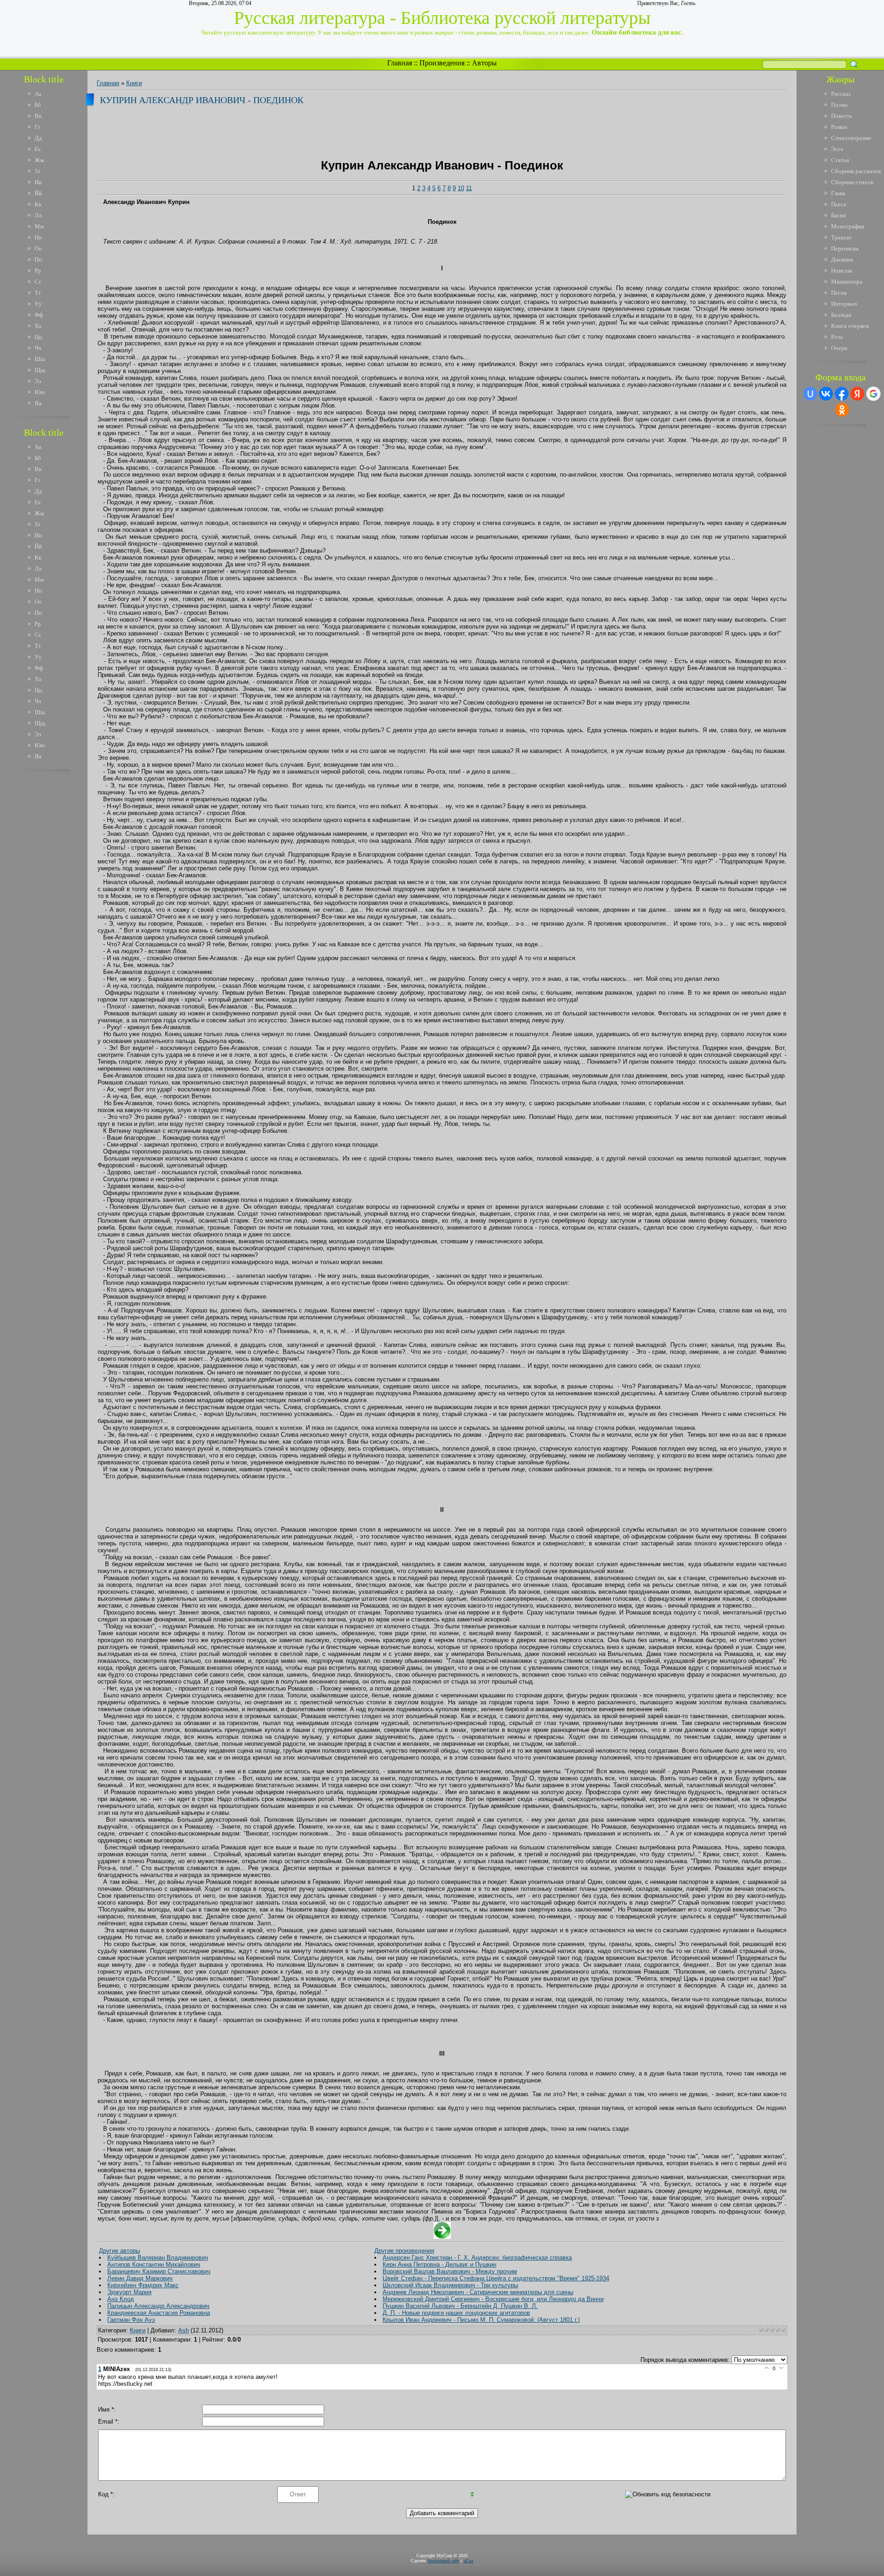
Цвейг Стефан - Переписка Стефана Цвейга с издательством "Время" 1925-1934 (496, 2278)
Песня (839, 293)
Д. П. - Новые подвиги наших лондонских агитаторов (456, 2313)
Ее (38, 149)
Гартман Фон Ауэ (131, 2320)
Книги (134, 83)
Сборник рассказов (856, 171)
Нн (38, 237)
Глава (838, 193)
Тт (38, 293)
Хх (38, 326)
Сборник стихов (852, 182)
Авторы (484, 63)
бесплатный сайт (443, 2561)
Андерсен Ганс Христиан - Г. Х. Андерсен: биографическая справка (477, 2258)
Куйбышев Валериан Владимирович (158, 2258)
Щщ (40, 370)
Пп (38, 259)
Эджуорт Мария (129, 2292)
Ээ (38, 381)
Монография (848, 226)
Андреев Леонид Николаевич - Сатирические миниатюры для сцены (478, 2292)
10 (461, 188)
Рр (38, 271)
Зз (37, 171)
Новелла (842, 271)
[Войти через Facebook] (842, 394)
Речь (837, 337)
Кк (38, 204)
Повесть (842, 116)
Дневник (842, 259)
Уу (38, 304)
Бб (38, 105)
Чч (38, 348)
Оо (38, 248)
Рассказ (841, 94)
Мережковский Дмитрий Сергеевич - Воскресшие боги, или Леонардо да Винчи (493, 2299)
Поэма (839, 105)
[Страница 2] (442, 2237)
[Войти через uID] (810, 394)
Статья (840, 160)
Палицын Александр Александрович (158, 2306)
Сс (38, 282)
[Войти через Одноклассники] (842, 410)
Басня (838, 215)
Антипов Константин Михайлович (154, 2264)
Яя (38, 403)
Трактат (841, 237)
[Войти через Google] (873, 394)
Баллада (841, 315)
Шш (40, 359)
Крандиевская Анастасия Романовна (159, 2313)
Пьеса (839, 204)
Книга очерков (850, 326)
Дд (38, 138)
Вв (38, 116)
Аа (38, 94)
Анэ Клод (121, 2299)
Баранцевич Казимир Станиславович (159, 2271)
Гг (38, 127)
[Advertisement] (50, 915)
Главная (400, 63)
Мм (39, 226)
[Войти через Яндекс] (857, 394)
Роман (839, 127)
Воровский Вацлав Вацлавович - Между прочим (450, 2271)
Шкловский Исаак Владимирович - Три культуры (450, 2285)
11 (469, 188)
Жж (39, 160)
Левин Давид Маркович (140, 2278)
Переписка (845, 248)
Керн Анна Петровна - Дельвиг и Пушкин (439, 2264)
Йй (38, 193)
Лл (38, 215)
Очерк (839, 348)
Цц (38, 337)
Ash (183, 2330)
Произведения (442, 63)
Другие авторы (119, 2251)
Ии (38, 182)
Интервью (844, 304)
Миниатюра (847, 282)
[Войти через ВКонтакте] (826, 394)
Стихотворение (851, 138)
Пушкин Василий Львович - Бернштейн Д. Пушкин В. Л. (460, 2306)
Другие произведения (404, 2251)
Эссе (837, 149)
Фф (39, 315)
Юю (40, 392)
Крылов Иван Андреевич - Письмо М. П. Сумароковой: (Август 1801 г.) (481, 2320)
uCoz (468, 2561)
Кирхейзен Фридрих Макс (143, 2285)
